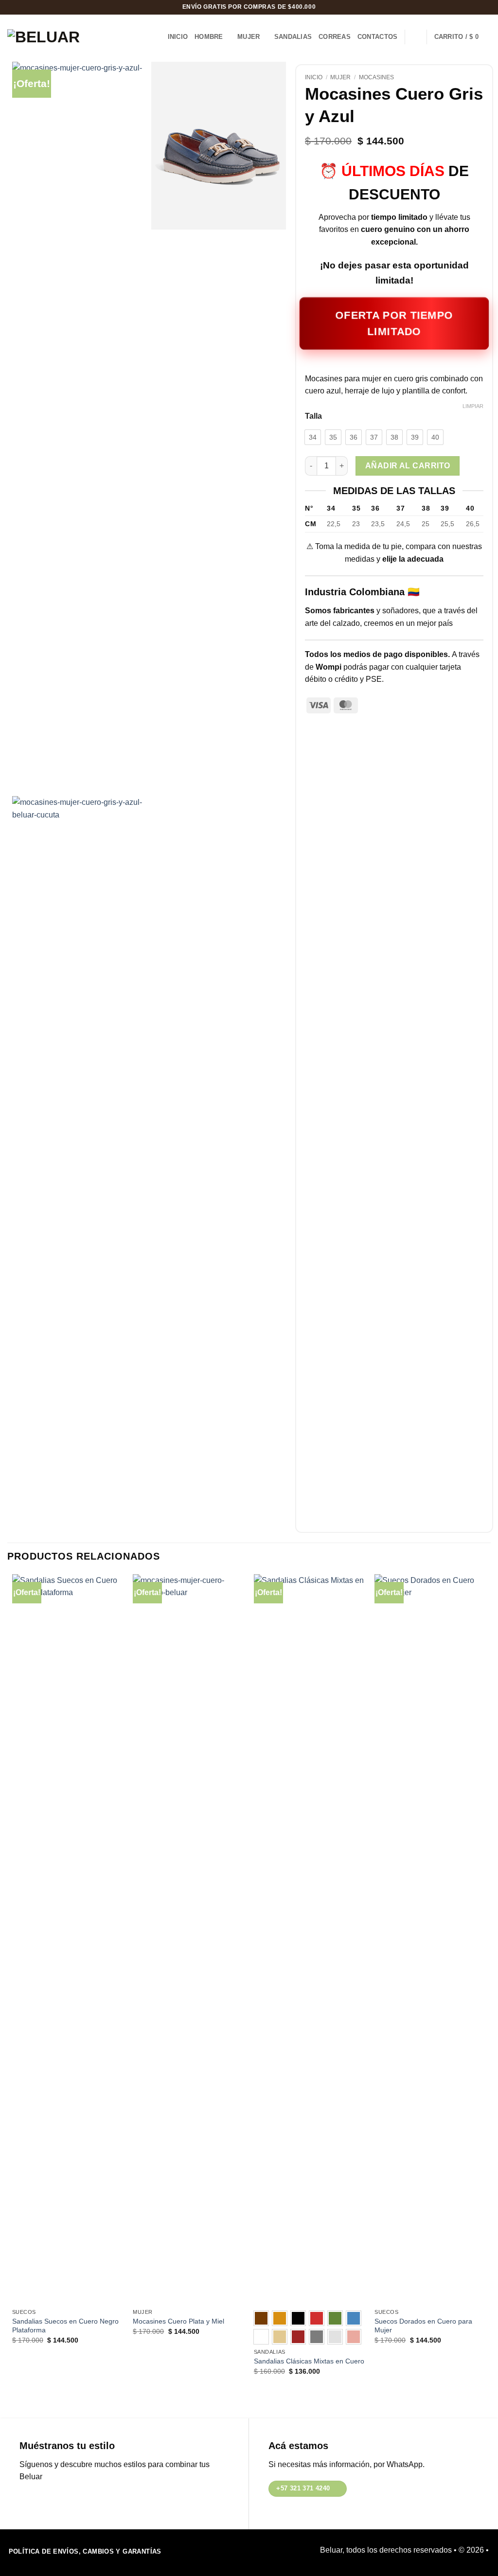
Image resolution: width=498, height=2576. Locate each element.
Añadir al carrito (408, 466)
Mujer (249, 37)
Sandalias (293, 37)
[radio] (313, 437)
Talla (313, 416)
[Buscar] (416, 37)
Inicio (178, 37)
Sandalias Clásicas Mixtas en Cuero (309, 2361)
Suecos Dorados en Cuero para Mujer (423, 2326)
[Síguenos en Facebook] (27, 2501)
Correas (335, 37)
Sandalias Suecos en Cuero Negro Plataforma (65, 2326)
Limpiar (473, 406)
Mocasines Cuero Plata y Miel (178, 2321)
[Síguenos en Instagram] (43, 2501)
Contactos (377, 37)
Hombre (209, 37)
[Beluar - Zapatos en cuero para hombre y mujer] (51, 37)
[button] (462, 37)
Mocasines (376, 77)
